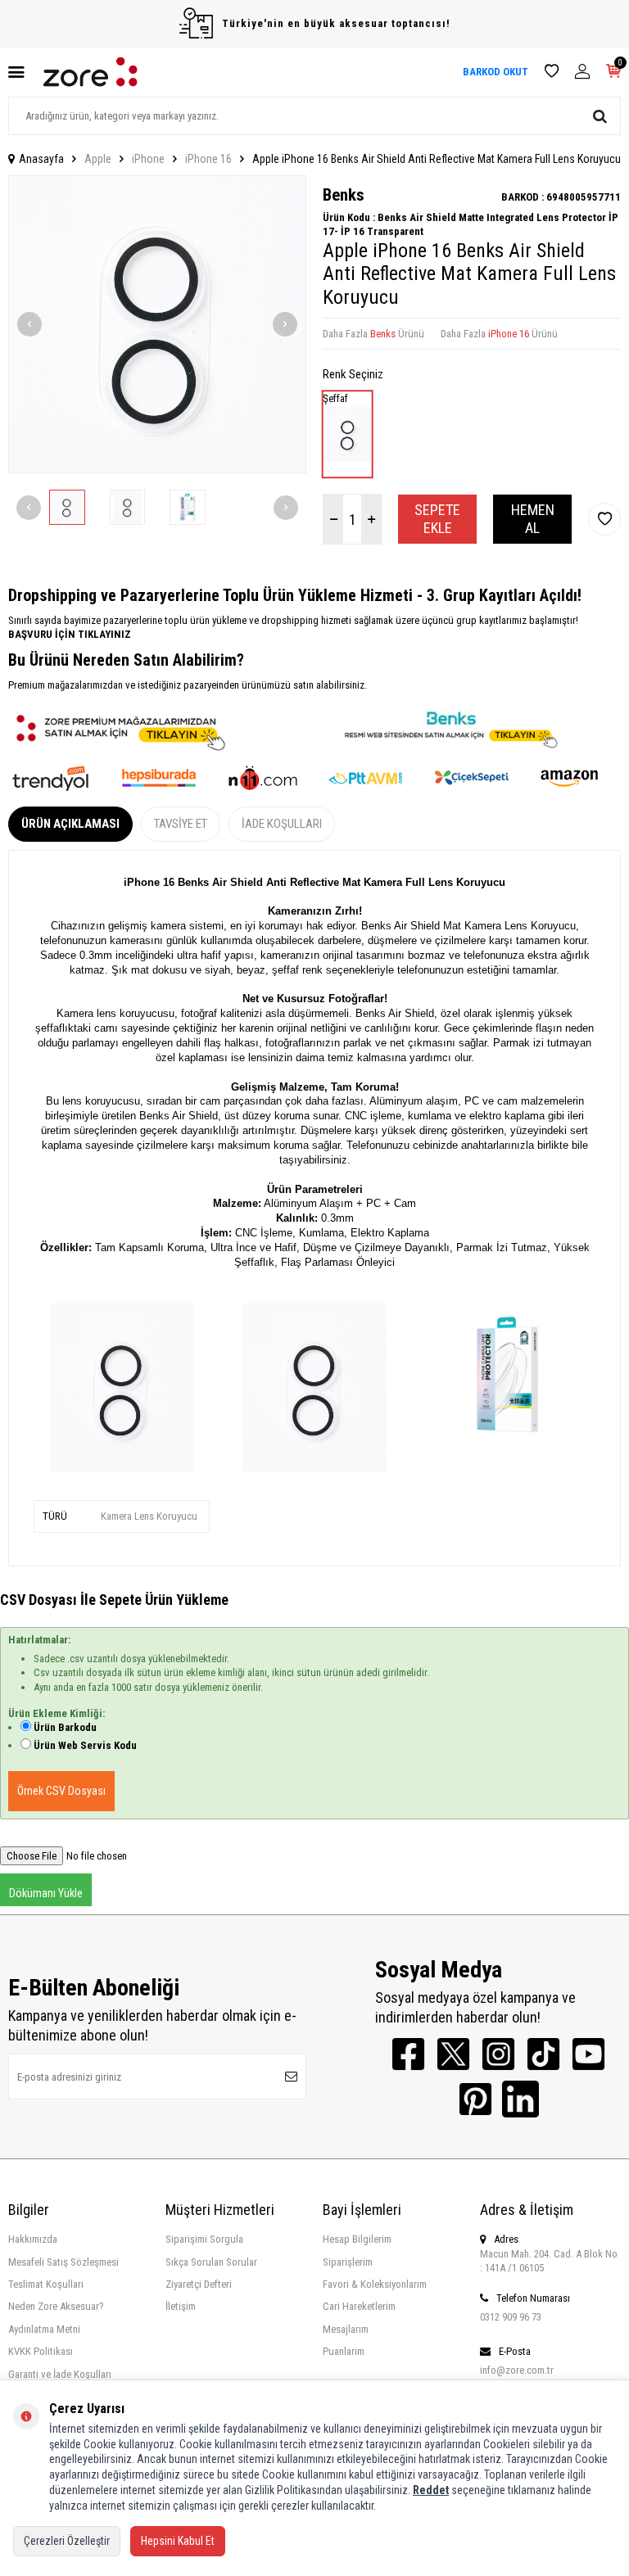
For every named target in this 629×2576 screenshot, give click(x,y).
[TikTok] (543, 2054)
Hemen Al (533, 519)
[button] (29, 324)
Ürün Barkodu (65, 1727)
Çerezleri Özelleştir (67, 2541)
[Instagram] (498, 2054)
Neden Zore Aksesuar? (56, 2306)
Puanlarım (344, 2351)
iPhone (148, 159)
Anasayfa (41, 159)
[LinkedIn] (520, 2099)
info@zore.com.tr (517, 2370)
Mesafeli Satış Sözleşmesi (63, 2262)
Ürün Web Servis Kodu (85, 1745)
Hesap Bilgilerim (357, 2239)
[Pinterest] (475, 2099)
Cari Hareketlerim (359, 2306)
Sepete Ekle (437, 519)
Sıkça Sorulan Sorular (211, 2262)
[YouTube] (588, 2054)
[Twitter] (453, 2054)
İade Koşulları (282, 824)
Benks (344, 195)
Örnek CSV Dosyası (61, 1791)
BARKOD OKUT (496, 72)
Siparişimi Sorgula (204, 2239)
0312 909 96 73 (511, 2317)
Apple (98, 159)
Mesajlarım (346, 2329)
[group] (157, 324)
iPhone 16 (208, 159)
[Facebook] (408, 2054)
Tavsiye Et (181, 824)
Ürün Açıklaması (70, 824)
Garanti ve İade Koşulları (60, 2374)
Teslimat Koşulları (46, 2284)
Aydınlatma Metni (44, 2329)
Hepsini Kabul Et (178, 2541)
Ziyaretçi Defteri (199, 2284)
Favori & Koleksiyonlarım (375, 2284)
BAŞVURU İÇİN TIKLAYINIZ (70, 634)
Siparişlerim (348, 2262)
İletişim (181, 2306)
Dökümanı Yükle (46, 1893)
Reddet (431, 2490)
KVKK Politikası (41, 2351)
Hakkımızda (33, 2239)
